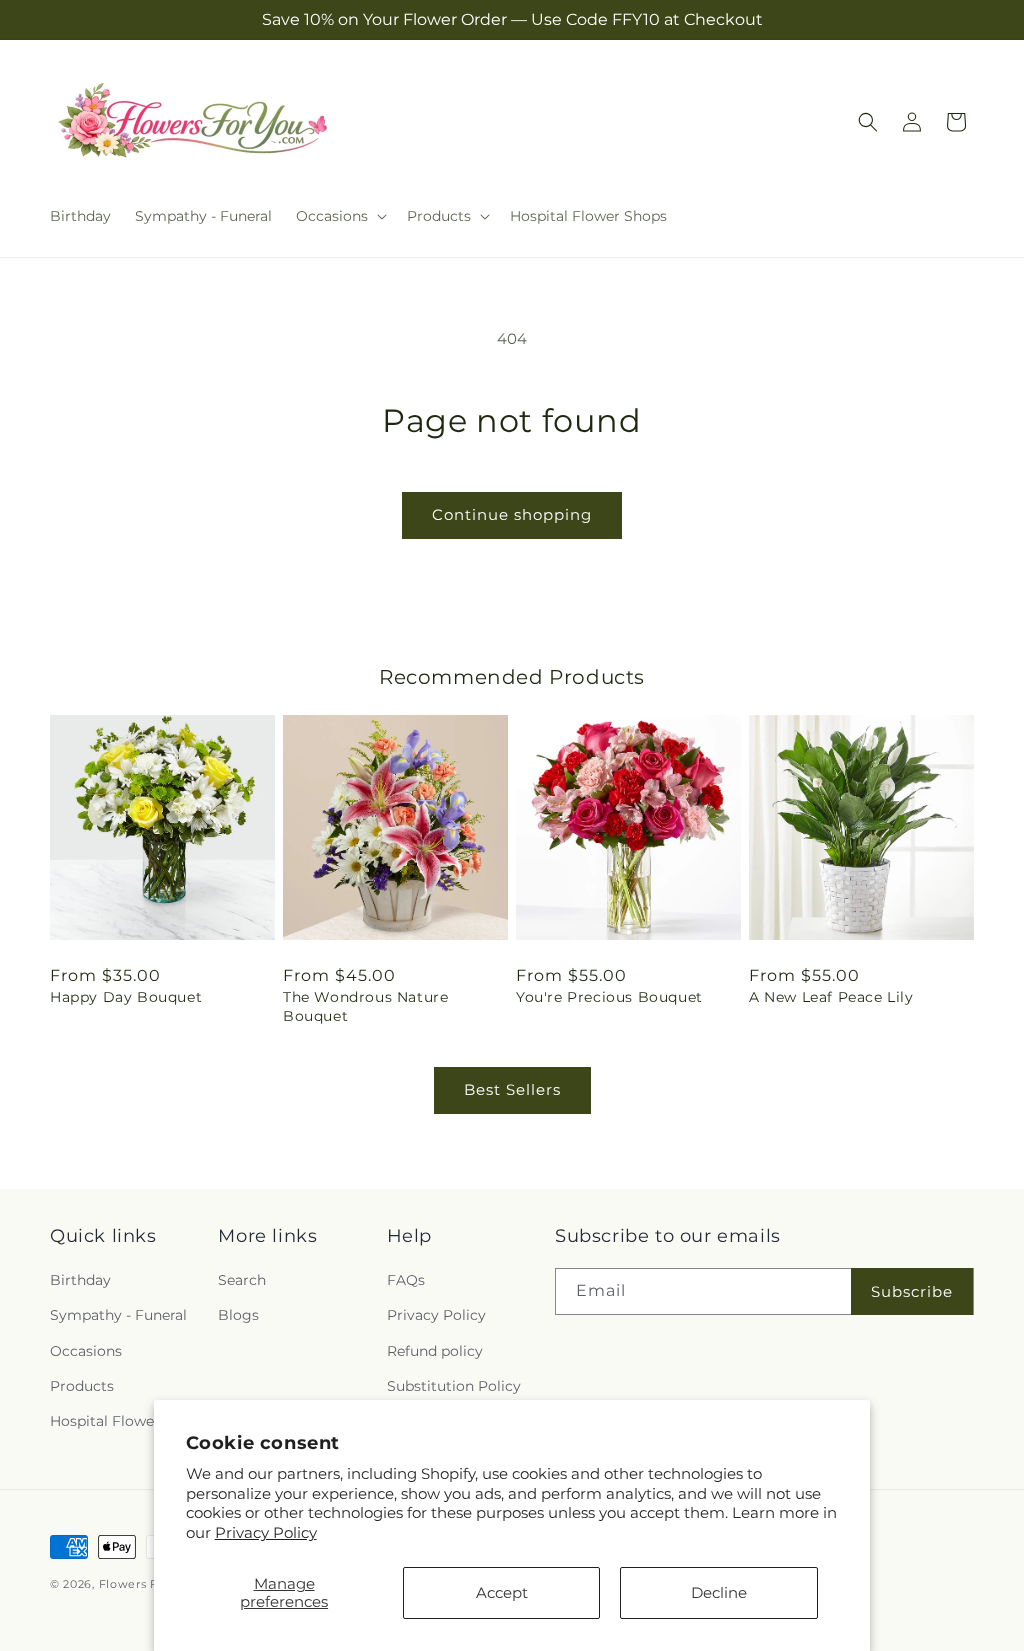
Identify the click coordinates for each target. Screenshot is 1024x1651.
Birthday (80, 1280)
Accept (502, 1592)
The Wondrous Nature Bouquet (365, 1006)
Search (242, 1280)
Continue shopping (512, 514)
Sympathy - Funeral (118, 1315)
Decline (719, 1592)
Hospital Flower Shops (128, 1421)
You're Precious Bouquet (609, 997)
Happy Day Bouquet (126, 997)
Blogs (238, 1315)
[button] (339, 216)
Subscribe (912, 1291)
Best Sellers (512, 1089)
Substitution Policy (454, 1386)
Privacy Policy (266, 1532)
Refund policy (435, 1351)
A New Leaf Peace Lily (831, 997)
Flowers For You (148, 1584)
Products (82, 1386)
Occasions (86, 1351)
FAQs (406, 1280)
